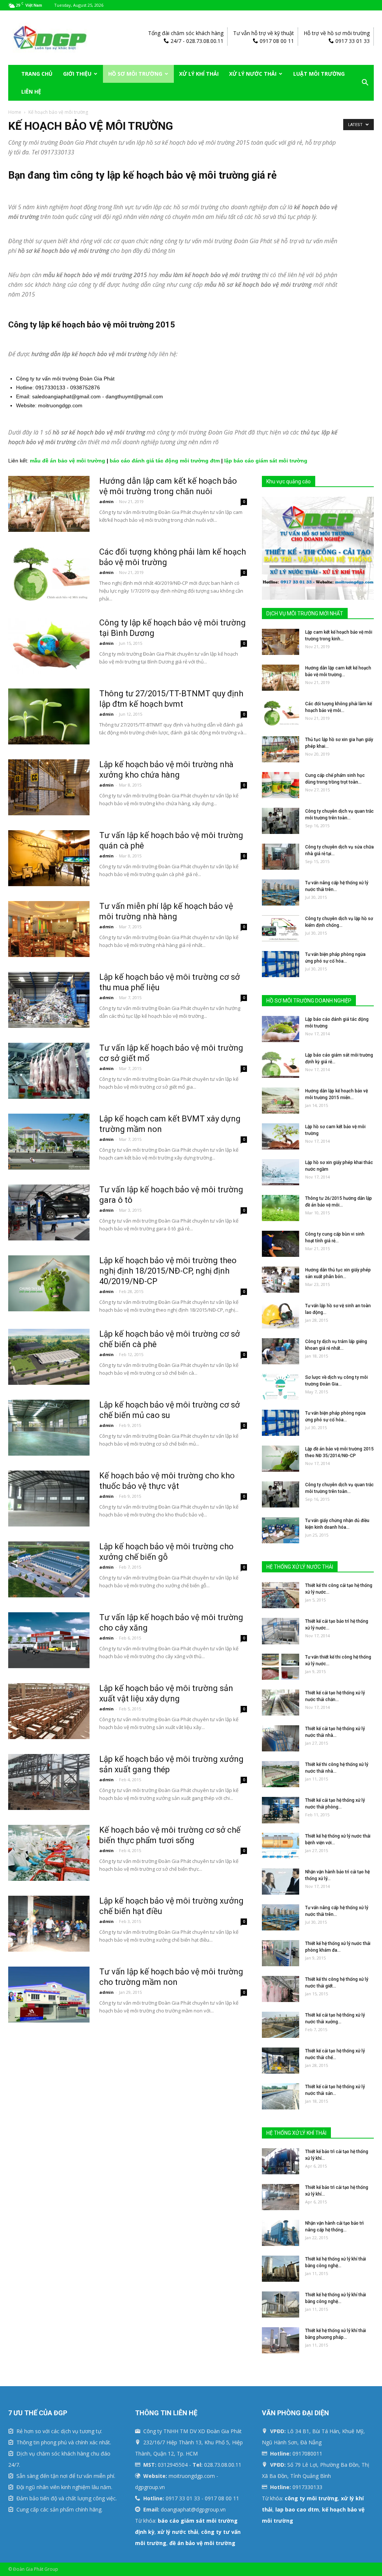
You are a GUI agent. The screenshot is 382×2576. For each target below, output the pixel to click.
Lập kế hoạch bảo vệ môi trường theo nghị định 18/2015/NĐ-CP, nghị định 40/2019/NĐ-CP (168, 1271)
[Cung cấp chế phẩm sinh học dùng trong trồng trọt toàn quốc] (281, 785)
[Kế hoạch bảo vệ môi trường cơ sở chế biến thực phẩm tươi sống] (49, 1853)
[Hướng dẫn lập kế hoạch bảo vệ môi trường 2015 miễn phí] (281, 1101)
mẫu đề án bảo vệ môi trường (68, 461)
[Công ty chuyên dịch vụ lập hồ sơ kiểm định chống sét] (281, 928)
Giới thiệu (77, 74)
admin (107, 501)
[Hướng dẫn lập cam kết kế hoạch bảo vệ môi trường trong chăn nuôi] (49, 504)
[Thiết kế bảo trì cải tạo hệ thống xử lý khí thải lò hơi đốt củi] (281, 2161)
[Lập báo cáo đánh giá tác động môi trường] (281, 1029)
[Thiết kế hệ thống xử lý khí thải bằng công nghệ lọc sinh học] (281, 2269)
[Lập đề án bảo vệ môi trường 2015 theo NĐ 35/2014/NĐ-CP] (281, 1459)
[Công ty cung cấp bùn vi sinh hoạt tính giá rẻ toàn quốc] (281, 1244)
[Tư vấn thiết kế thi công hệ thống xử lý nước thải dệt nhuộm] (281, 1667)
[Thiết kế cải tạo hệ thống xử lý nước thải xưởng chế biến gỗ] (281, 2025)
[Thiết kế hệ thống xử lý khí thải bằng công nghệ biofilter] (281, 2304)
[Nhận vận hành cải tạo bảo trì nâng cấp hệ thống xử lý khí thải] (281, 2233)
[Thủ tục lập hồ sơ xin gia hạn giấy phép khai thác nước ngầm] (281, 749)
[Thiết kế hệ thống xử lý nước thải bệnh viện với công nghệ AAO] (281, 1846)
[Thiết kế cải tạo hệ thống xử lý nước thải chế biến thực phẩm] (281, 2061)
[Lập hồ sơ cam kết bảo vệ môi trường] (281, 1136)
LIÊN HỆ (31, 92)
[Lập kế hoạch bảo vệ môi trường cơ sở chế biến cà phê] (49, 1357)
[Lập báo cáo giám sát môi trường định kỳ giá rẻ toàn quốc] (281, 1065)
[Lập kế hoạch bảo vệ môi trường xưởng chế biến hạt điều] (49, 1924)
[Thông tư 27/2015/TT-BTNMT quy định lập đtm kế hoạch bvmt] (49, 716)
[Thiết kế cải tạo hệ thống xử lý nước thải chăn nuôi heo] (281, 1703)
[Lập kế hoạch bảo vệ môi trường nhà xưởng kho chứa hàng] (49, 787)
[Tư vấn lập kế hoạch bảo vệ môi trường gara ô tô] (49, 1212)
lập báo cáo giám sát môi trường (266, 461)
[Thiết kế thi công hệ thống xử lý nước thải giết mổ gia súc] (281, 1989)
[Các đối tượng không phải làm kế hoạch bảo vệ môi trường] (49, 575)
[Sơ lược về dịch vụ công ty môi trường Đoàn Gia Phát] (281, 1387)
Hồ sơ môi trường (135, 74)
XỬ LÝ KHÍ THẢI (199, 74)
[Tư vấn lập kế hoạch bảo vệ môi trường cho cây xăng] (49, 1640)
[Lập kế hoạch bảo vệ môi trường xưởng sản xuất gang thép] (49, 1782)
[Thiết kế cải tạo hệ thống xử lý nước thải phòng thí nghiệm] (281, 1810)
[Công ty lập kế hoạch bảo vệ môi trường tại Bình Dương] (49, 646)
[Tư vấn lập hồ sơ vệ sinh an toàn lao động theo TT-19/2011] (281, 1315)
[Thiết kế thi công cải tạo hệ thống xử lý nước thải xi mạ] (281, 1595)
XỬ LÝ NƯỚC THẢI (253, 74)
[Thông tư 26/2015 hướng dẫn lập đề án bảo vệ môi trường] (281, 1208)
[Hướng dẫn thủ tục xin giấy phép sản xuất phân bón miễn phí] (281, 1280)
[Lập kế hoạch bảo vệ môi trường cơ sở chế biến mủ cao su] (49, 1428)
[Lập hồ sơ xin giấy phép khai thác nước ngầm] (281, 1172)
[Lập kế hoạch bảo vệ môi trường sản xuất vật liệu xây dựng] (49, 1711)
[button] (365, 83)
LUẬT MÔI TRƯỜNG (319, 74)
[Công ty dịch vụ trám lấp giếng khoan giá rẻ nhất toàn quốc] (281, 1351)
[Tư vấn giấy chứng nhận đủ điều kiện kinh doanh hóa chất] (281, 1530)
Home (15, 112)
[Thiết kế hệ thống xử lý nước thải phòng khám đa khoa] (281, 1953)
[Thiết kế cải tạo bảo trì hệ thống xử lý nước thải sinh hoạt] (281, 1631)
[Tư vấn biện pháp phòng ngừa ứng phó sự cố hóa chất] (281, 964)
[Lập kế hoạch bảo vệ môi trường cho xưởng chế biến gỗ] (49, 1569)
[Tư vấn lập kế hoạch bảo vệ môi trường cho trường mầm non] (49, 1995)
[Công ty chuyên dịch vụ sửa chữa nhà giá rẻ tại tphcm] (281, 857)
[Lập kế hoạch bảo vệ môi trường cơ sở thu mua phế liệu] (49, 1000)
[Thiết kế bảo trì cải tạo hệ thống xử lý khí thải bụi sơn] (281, 2197)
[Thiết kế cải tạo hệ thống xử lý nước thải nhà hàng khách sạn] (281, 1738)
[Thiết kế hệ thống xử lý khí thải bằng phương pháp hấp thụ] (281, 2340)
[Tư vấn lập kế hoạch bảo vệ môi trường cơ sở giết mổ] (49, 1071)
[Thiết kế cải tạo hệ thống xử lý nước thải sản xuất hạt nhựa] (281, 2096)
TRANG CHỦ (37, 74)
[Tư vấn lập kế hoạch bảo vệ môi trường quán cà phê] (49, 858)
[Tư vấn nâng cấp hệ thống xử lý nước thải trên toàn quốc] (281, 892)
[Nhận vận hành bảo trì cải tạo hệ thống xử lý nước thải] (281, 1882)
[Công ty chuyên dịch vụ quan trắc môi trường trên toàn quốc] (281, 821)
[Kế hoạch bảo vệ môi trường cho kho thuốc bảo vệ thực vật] (49, 1499)
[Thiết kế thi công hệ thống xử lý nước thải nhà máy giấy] (281, 1774)
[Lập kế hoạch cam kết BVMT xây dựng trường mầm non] (49, 1142)
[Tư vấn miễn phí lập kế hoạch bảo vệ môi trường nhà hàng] (49, 929)
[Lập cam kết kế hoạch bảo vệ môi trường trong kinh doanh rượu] (281, 642)
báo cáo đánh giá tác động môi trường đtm (165, 461)
